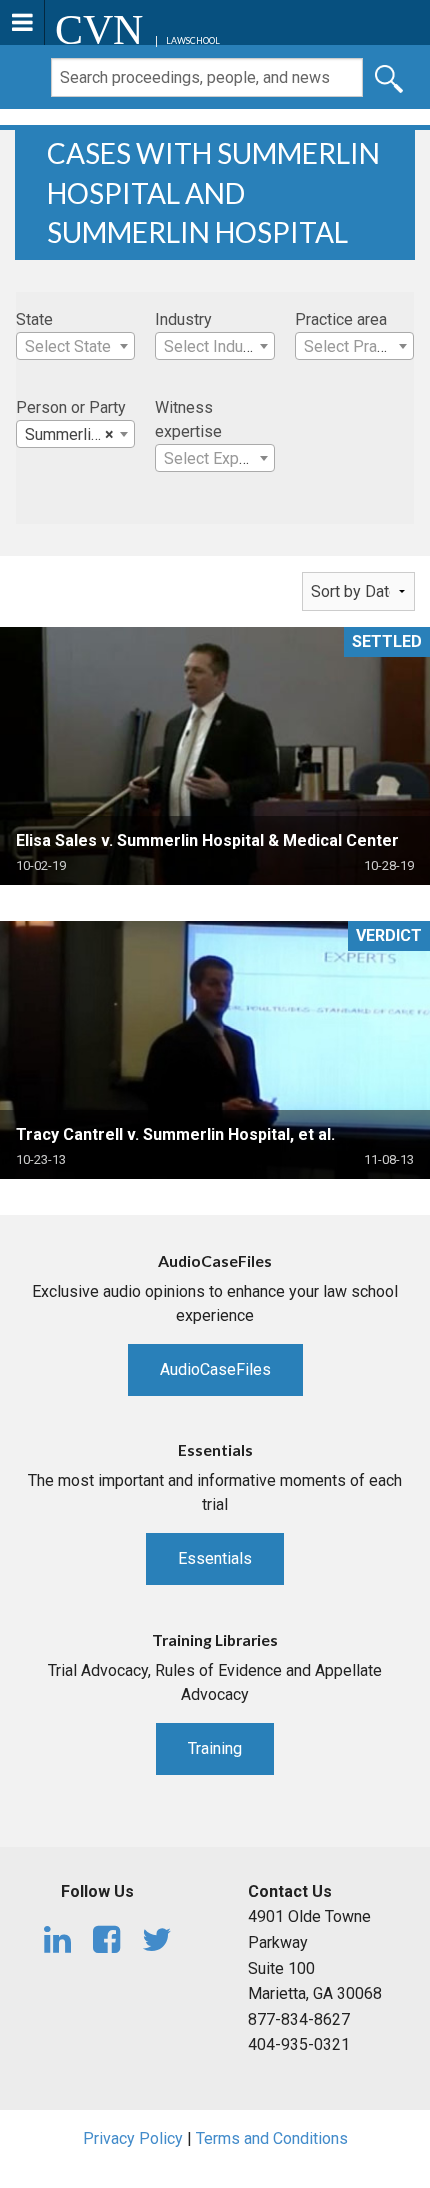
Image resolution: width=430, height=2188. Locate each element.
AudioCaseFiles (215, 1369)
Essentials (215, 1558)
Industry (183, 319)
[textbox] (75, 347)
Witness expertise (188, 419)
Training (215, 1748)
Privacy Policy (133, 2138)
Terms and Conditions (272, 2138)
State (34, 319)
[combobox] (75, 346)
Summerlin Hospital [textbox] (79, 434)
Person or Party (71, 407)
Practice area (341, 319)
